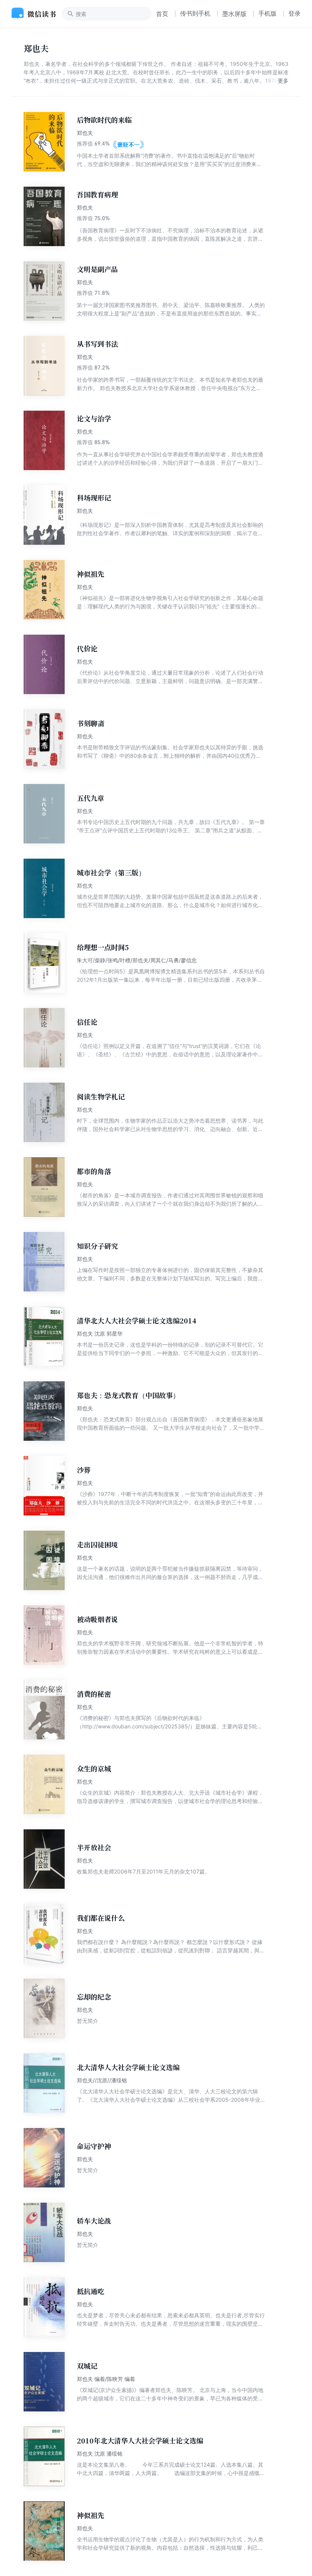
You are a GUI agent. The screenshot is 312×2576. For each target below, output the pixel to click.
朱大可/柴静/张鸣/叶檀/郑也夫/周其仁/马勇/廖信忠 (137, 960)
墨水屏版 (234, 14)
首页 (162, 14)
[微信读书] (37, 14)
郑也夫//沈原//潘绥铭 (102, 2080)
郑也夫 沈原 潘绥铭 (100, 2454)
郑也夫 (85, 133)
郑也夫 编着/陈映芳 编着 (106, 2379)
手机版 (267, 13)
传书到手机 (195, 13)
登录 (294, 13)
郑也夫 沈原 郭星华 (100, 1334)
